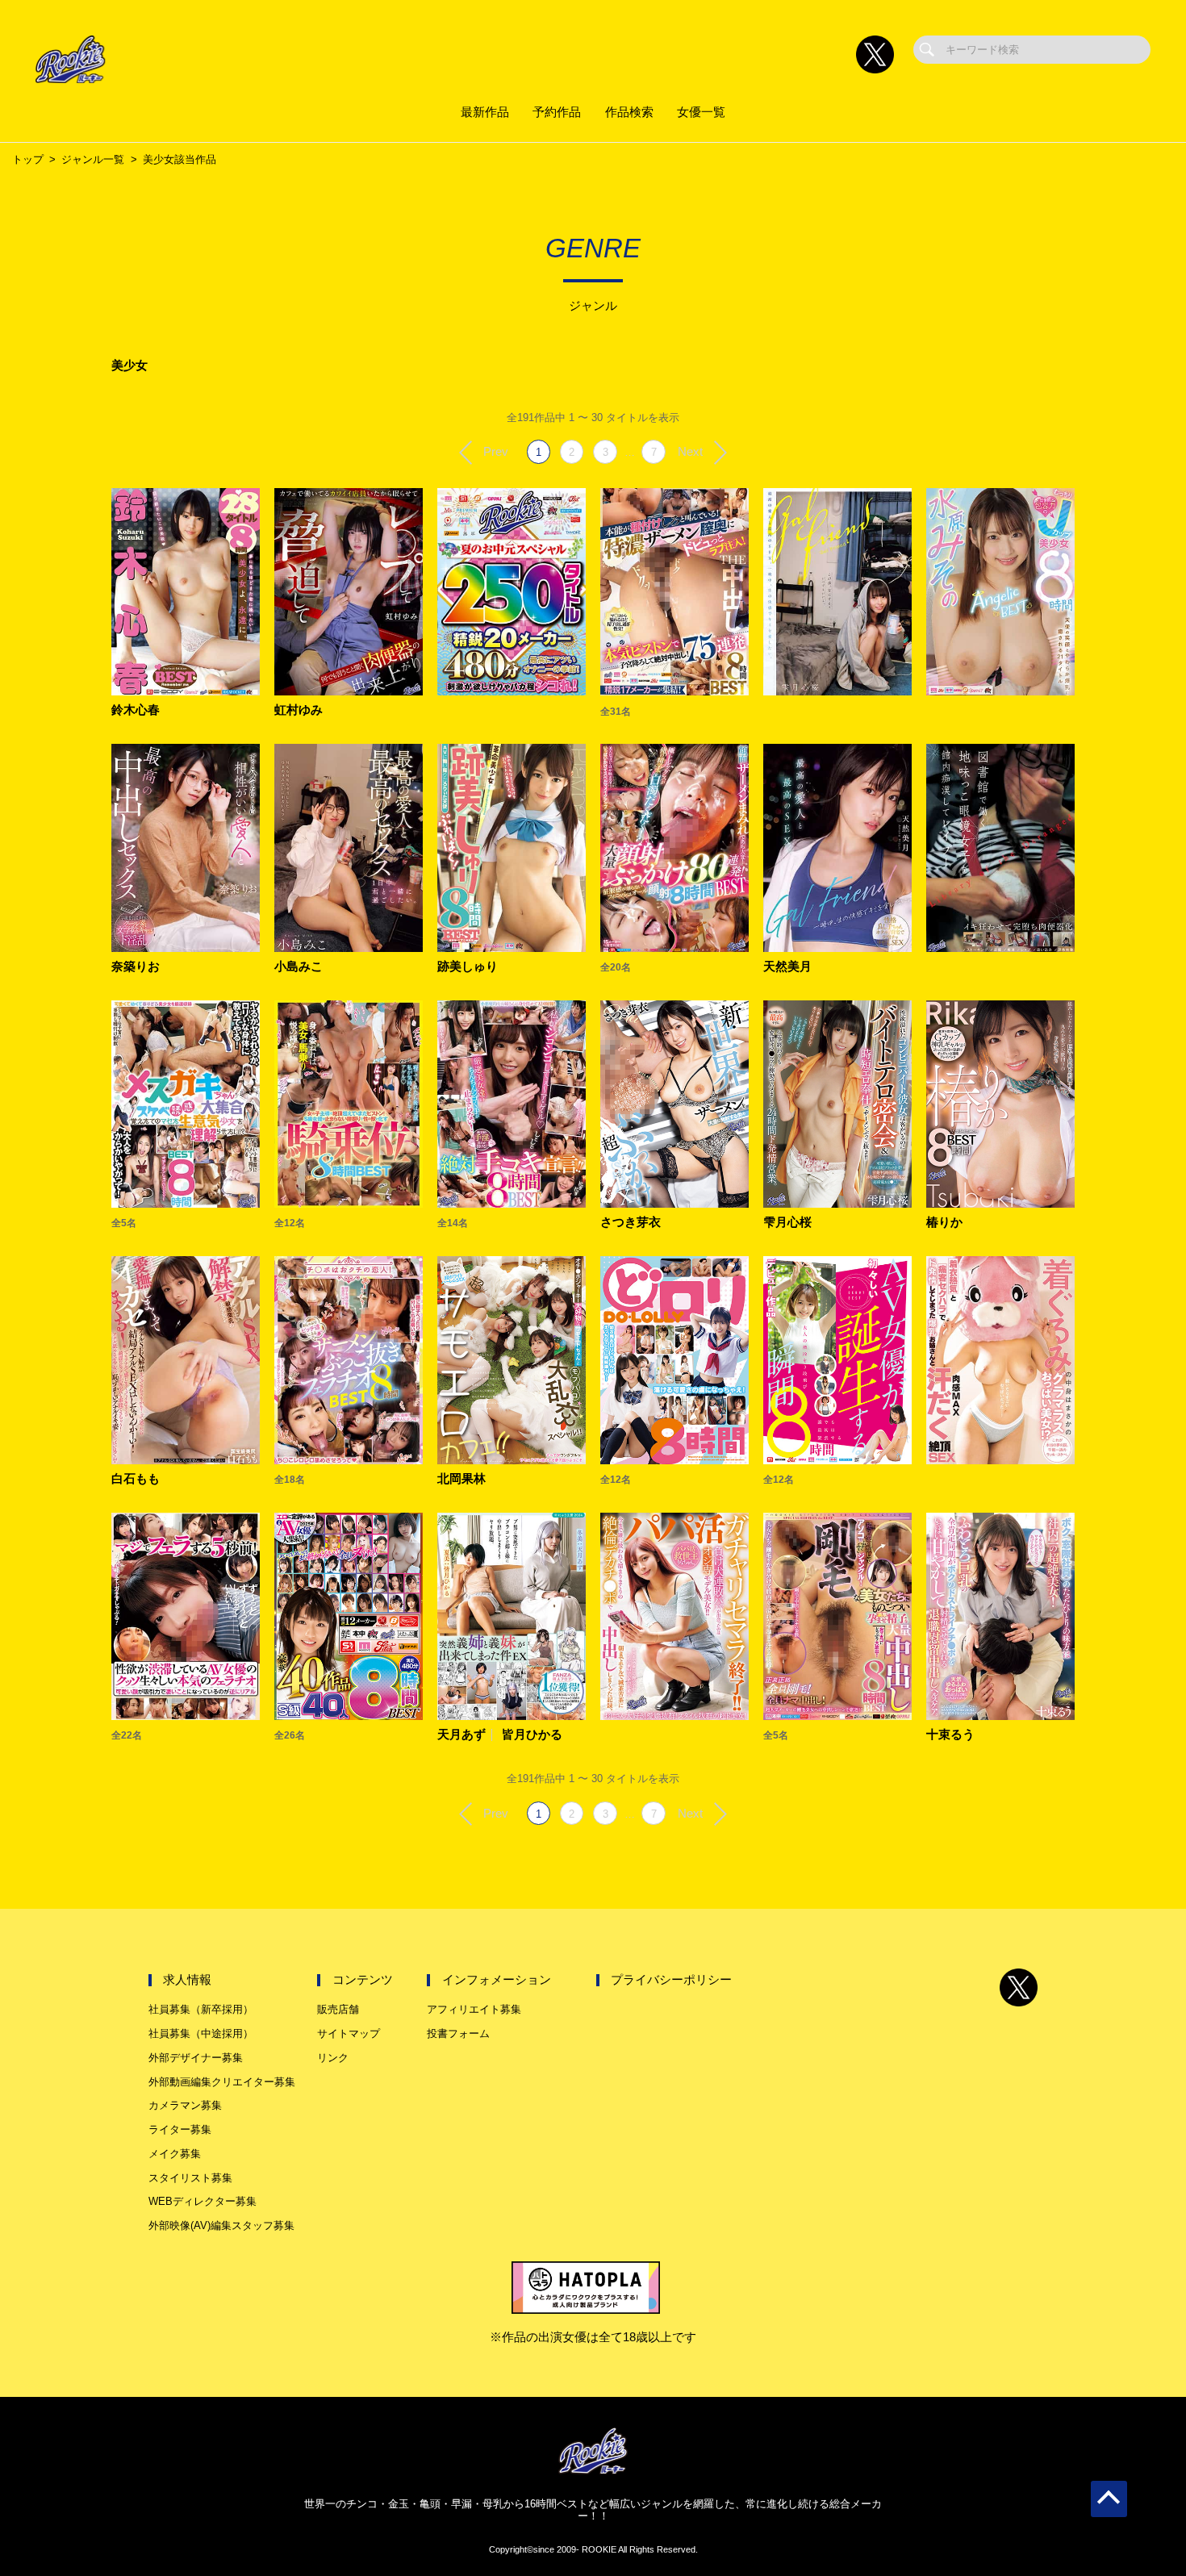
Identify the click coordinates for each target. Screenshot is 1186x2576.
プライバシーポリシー (671, 1980)
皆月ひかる (532, 1735)
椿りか (944, 1223)
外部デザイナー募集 (196, 2058)
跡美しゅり (468, 967)
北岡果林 (461, 1479)
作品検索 (629, 112)
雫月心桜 (787, 1223)
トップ (28, 159)
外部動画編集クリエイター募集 (222, 2082)
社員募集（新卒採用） (201, 2009)
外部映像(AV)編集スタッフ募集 (221, 2225)
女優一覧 (701, 112)
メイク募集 (175, 2154)
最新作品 (485, 112)
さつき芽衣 (631, 1223)
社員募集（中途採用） (201, 2033)
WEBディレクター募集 (203, 2201)
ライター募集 (180, 2129)
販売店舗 (338, 2009)
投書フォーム (458, 2033)
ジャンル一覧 (93, 159)
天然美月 (787, 967)
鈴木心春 (136, 710)
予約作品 (557, 112)
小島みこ (299, 967)
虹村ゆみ (299, 710)
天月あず (461, 1735)
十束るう (950, 1735)
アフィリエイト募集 (474, 2009)
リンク (333, 2058)
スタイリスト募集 (190, 2178)
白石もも (136, 1479)
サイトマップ (349, 2033)
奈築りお (136, 967)
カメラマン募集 (185, 2105)
